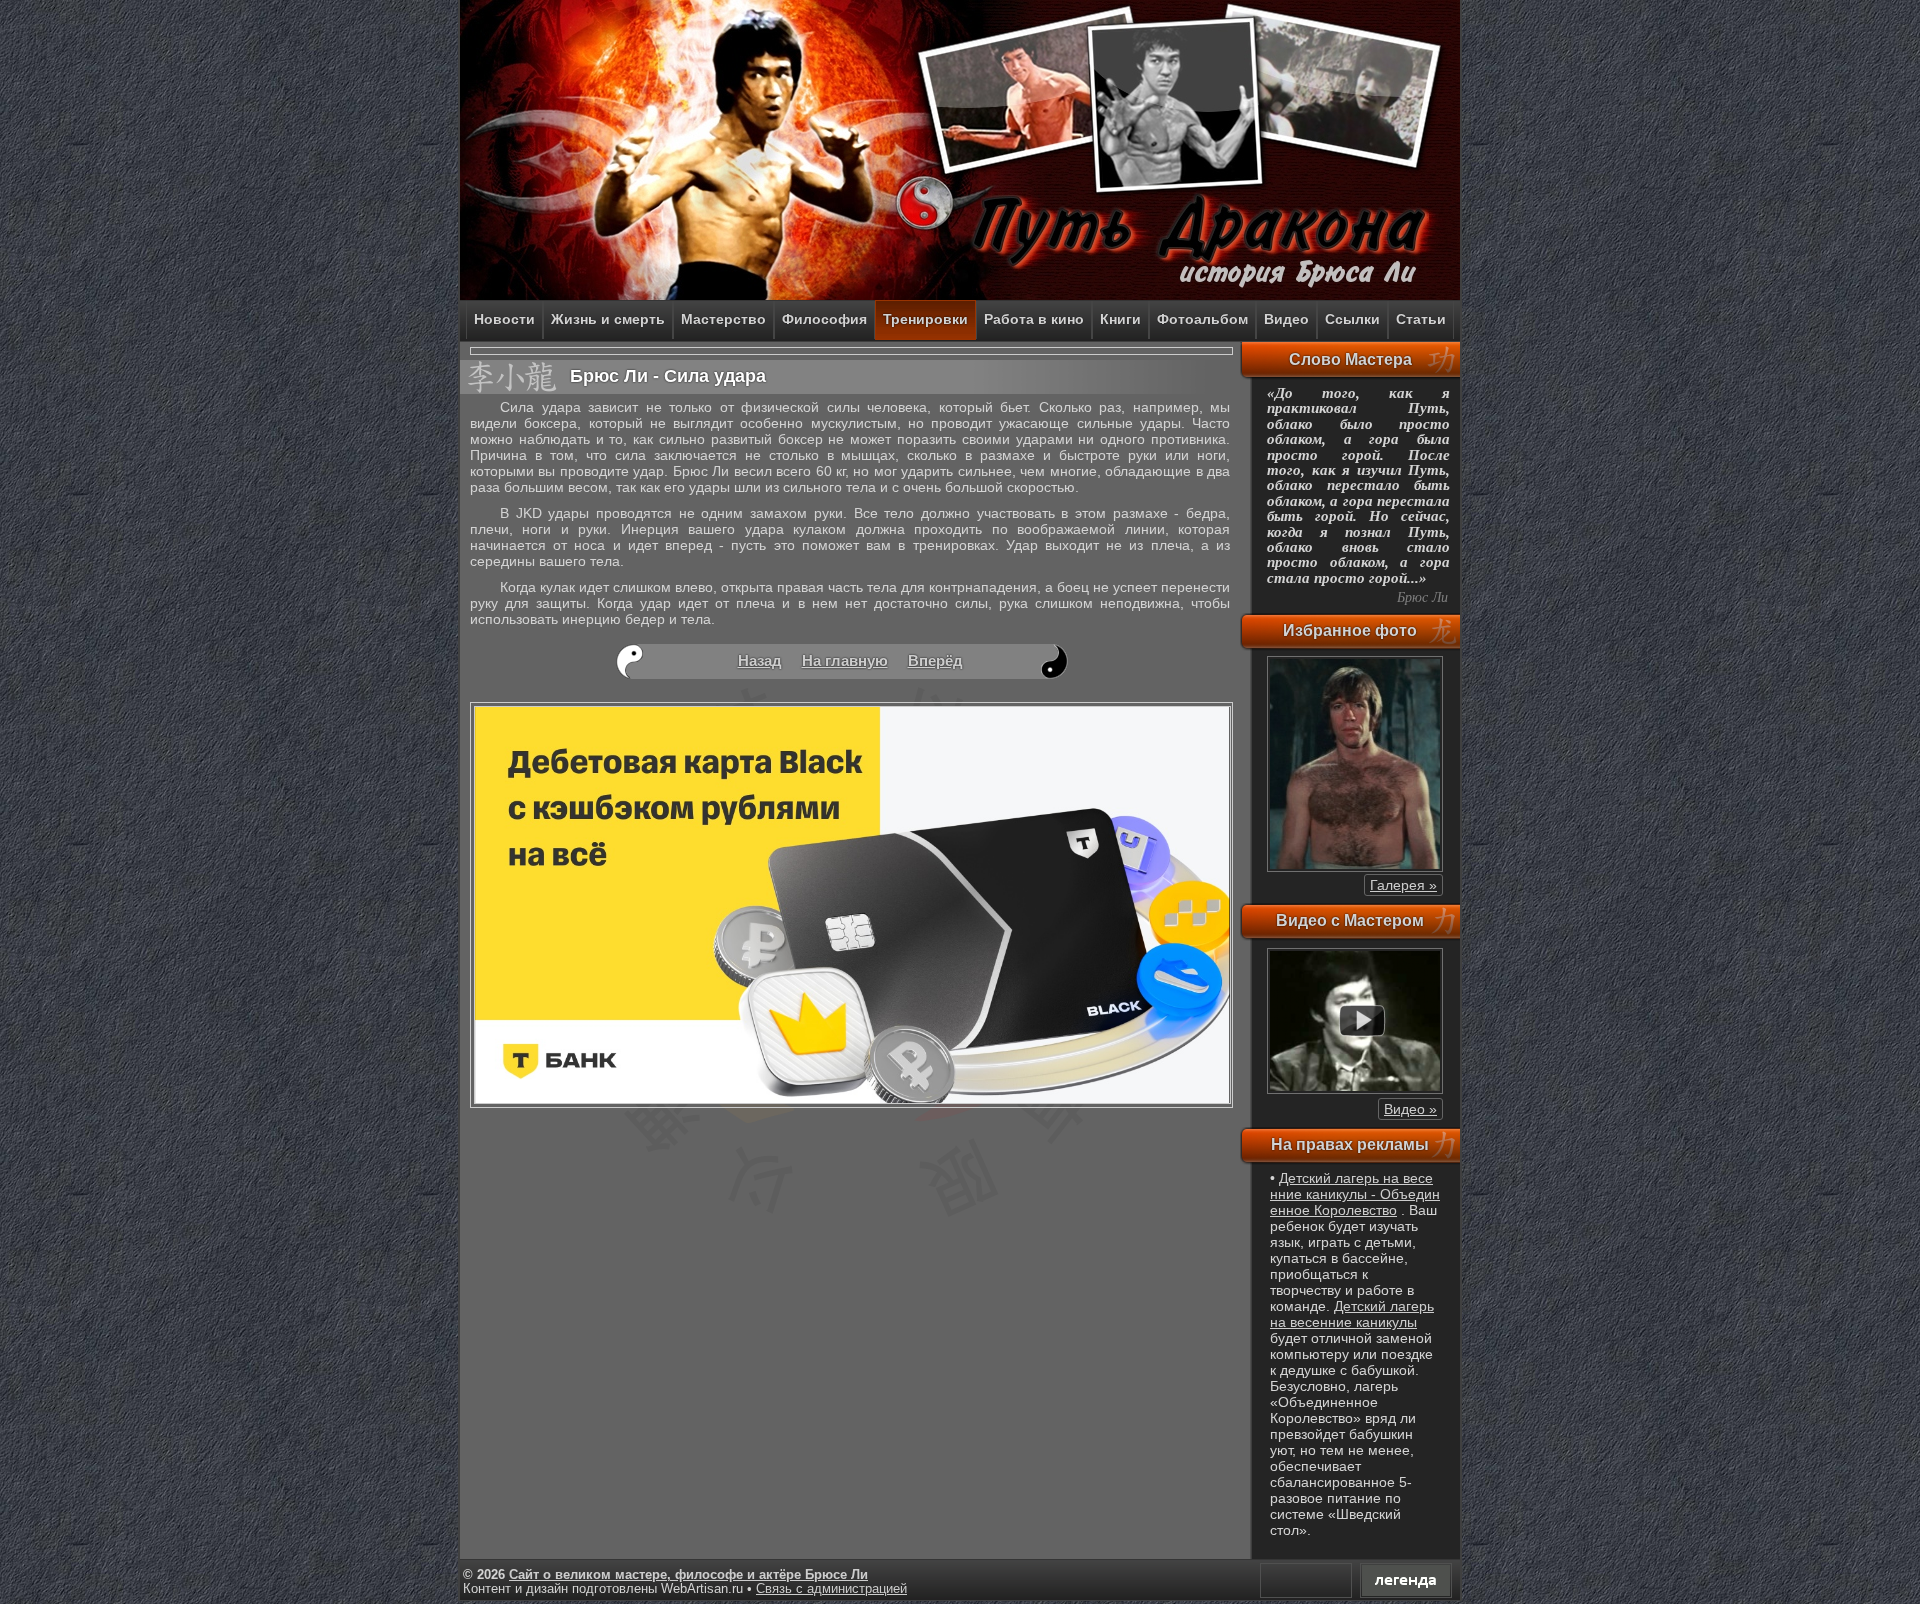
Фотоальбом (1202, 319)
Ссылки (1352, 319)
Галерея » (1403, 885)
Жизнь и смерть (608, 319)
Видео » (1410, 1109)
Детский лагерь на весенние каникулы (1352, 1314)
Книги (1120, 319)
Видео (1286, 319)
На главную (845, 660)
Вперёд (935, 660)
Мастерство (723, 319)
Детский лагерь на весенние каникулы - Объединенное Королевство (1355, 1194)
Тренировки (925, 319)
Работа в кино (1034, 319)
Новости (504, 319)
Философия (824, 319)
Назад (760, 660)
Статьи (1421, 319)
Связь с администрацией (831, 1589)
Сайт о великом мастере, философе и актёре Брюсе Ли (688, 1575)
